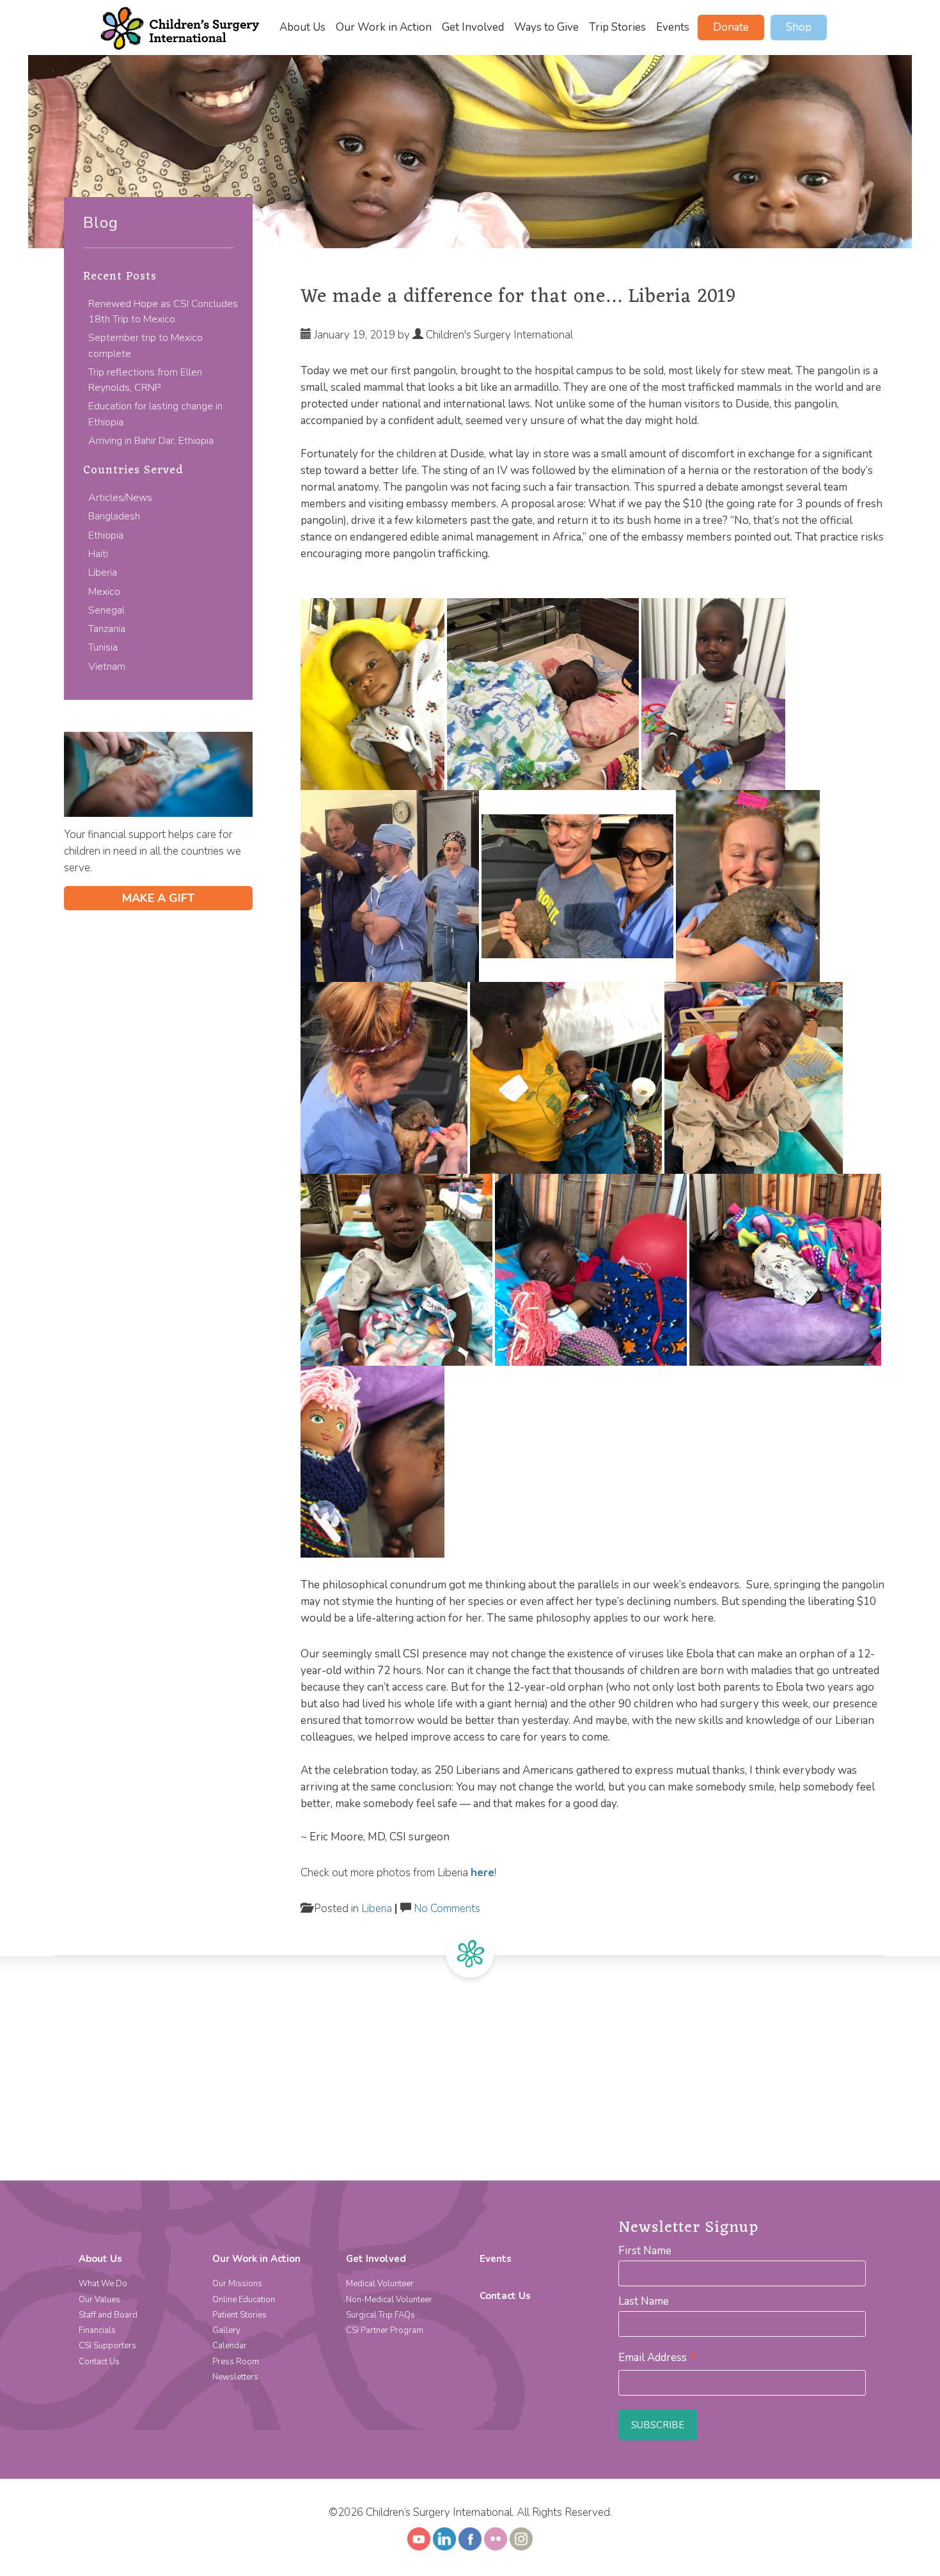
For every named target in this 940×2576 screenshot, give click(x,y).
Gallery (226, 2330)
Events (673, 28)
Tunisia (103, 647)
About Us (302, 28)
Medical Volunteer (380, 2284)
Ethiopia (106, 535)
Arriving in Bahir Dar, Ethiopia (151, 441)
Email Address (658, 2358)
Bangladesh (114, 516)
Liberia (103, 573)
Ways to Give (546, 28)
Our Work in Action (384, 28)
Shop (799, 27)
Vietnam (107, 667)
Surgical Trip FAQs (380, 2315)
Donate (731, 27)
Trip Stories (617, 28)
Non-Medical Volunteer (389, 2300)
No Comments (447, 1908)
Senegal (106, 610)
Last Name (644, 2301)
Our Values (99, 2300)
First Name (645, 2251)
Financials (97, 2330)
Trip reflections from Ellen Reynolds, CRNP (145, 380)
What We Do (103, 2284)
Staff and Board (108, 2315)
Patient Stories (239, 2315)
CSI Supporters (107, 2346)
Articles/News (120, 498)
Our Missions (237, 2284)
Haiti (98, 554)
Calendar (230, 2346)
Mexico (104, 592)
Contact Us (99, 2362)
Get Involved (473, 28)
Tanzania (107, 629)
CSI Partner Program (385, 2330)
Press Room (236, 2362)
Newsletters (235, 2377)
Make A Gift (158, 898)
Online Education (244, 2300)
